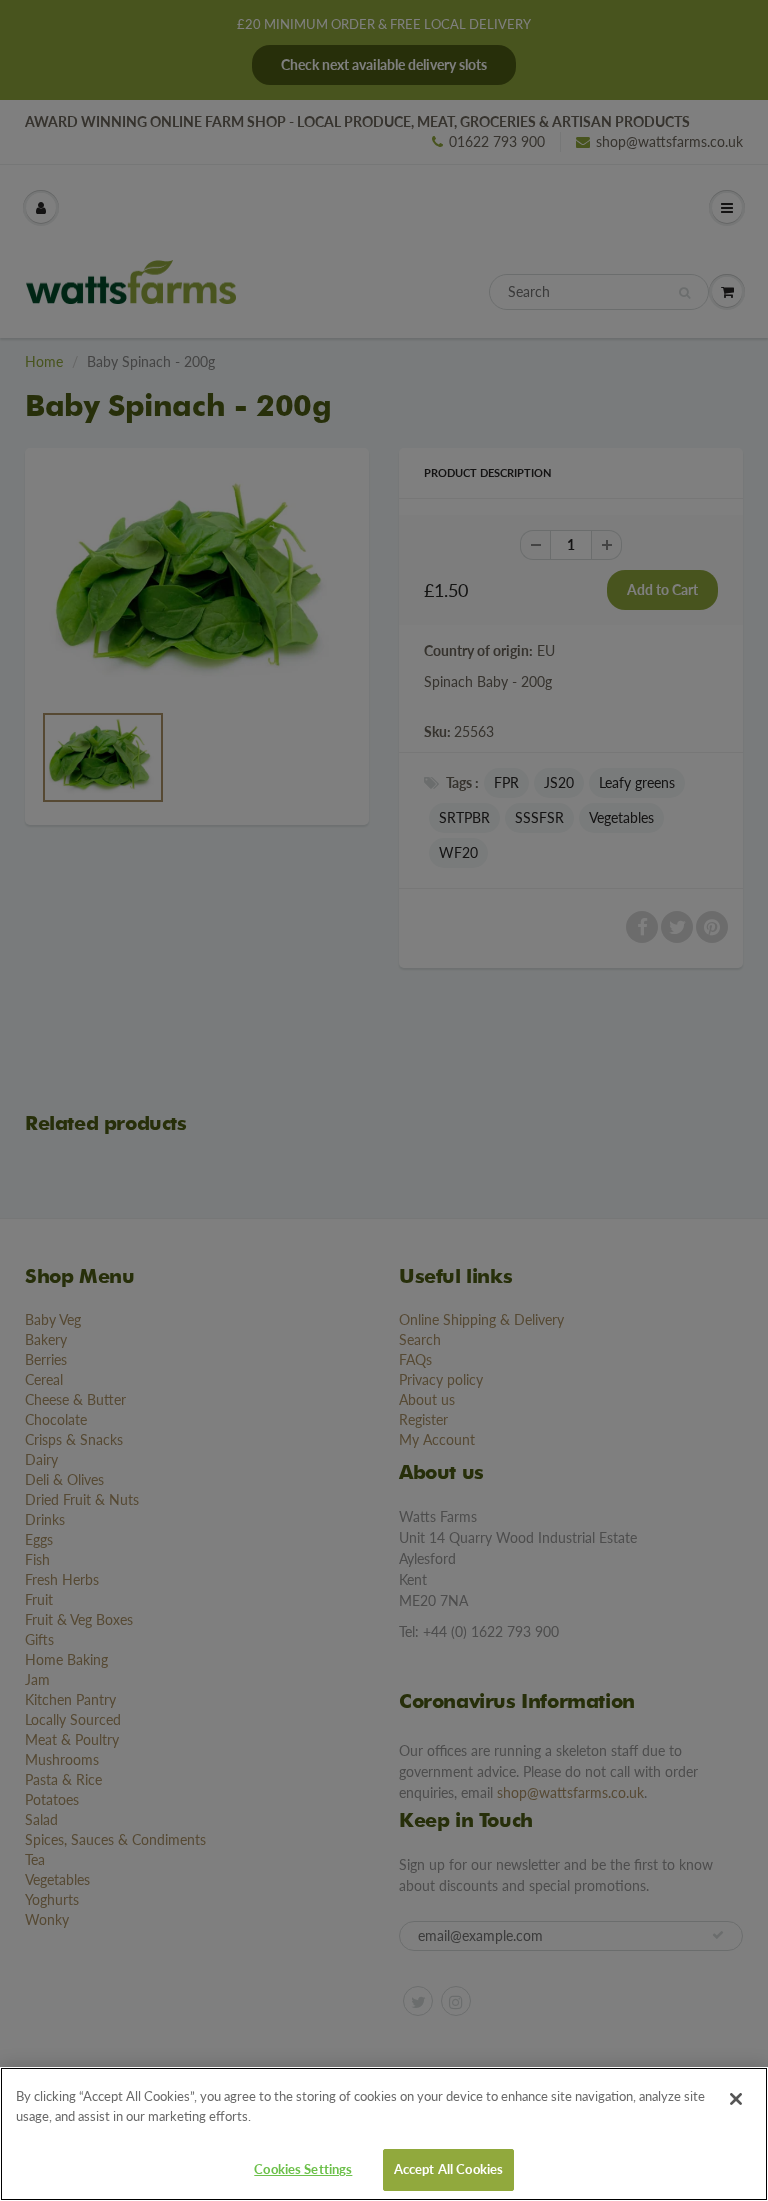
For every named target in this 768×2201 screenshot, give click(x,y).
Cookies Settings (303, 2169)
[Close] (736, 2099)
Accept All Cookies (448, 2169)
